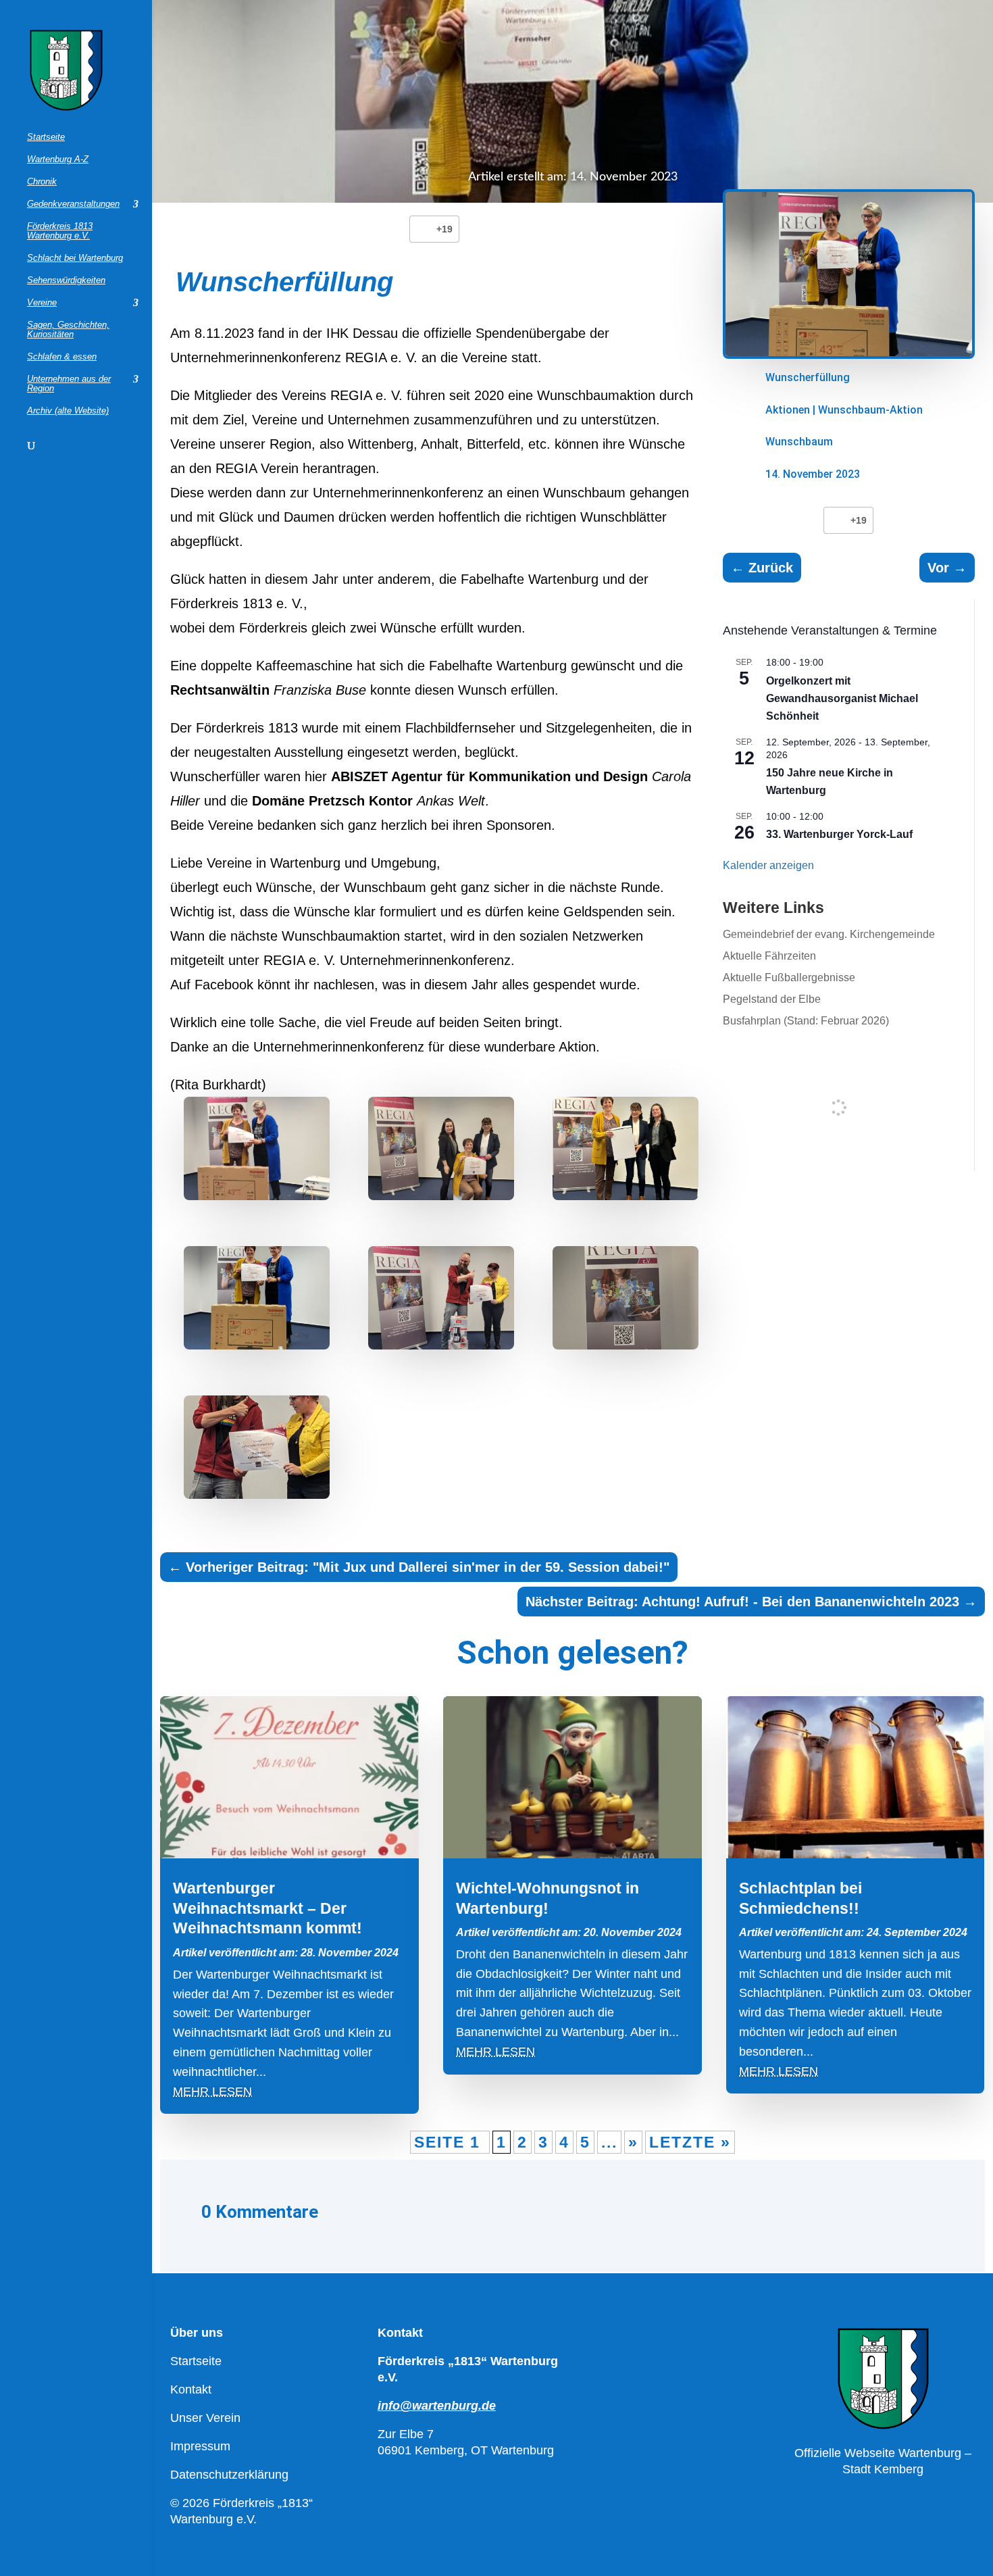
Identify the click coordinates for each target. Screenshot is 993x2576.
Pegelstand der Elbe (772, 999)
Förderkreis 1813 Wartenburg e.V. (60, 231)
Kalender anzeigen (768, 865)
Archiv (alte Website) (68, 411)
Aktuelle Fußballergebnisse (789, 977)
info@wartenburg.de (437, 2406)
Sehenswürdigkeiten (66, 280)
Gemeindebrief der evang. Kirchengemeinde (829, 934)
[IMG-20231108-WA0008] (257, 1152)
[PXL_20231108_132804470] (257, 1451)
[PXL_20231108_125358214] (626, 1302)
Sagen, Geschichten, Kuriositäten (68, 330)
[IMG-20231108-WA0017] (626, 1152)
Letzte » (690, 2142)
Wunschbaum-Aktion (870, 410)
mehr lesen (212, 2091)
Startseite (46, 137)
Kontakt (191, 2389)
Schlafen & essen (62, 357)
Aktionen (788, 410)
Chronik (42, 182)
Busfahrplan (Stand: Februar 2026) (806, 1021)
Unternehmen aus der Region (69, 384)
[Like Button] (423, 229)
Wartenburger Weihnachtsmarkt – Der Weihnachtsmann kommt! (268, 1908)
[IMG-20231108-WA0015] (441, 1152)
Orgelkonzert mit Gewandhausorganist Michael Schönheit (842, 698)
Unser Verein (205, 2418)
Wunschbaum (799, 442)
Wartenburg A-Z (58, 159)
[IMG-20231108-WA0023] (441, 1302)
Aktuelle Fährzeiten (769, 956)
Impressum (200, 2446)
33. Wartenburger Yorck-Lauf (839, 834)
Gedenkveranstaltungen (73, 204)
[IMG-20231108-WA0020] (257, 1302)
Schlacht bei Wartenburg (75, 258)
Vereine (42, 303)
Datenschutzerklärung (229, 2475)
